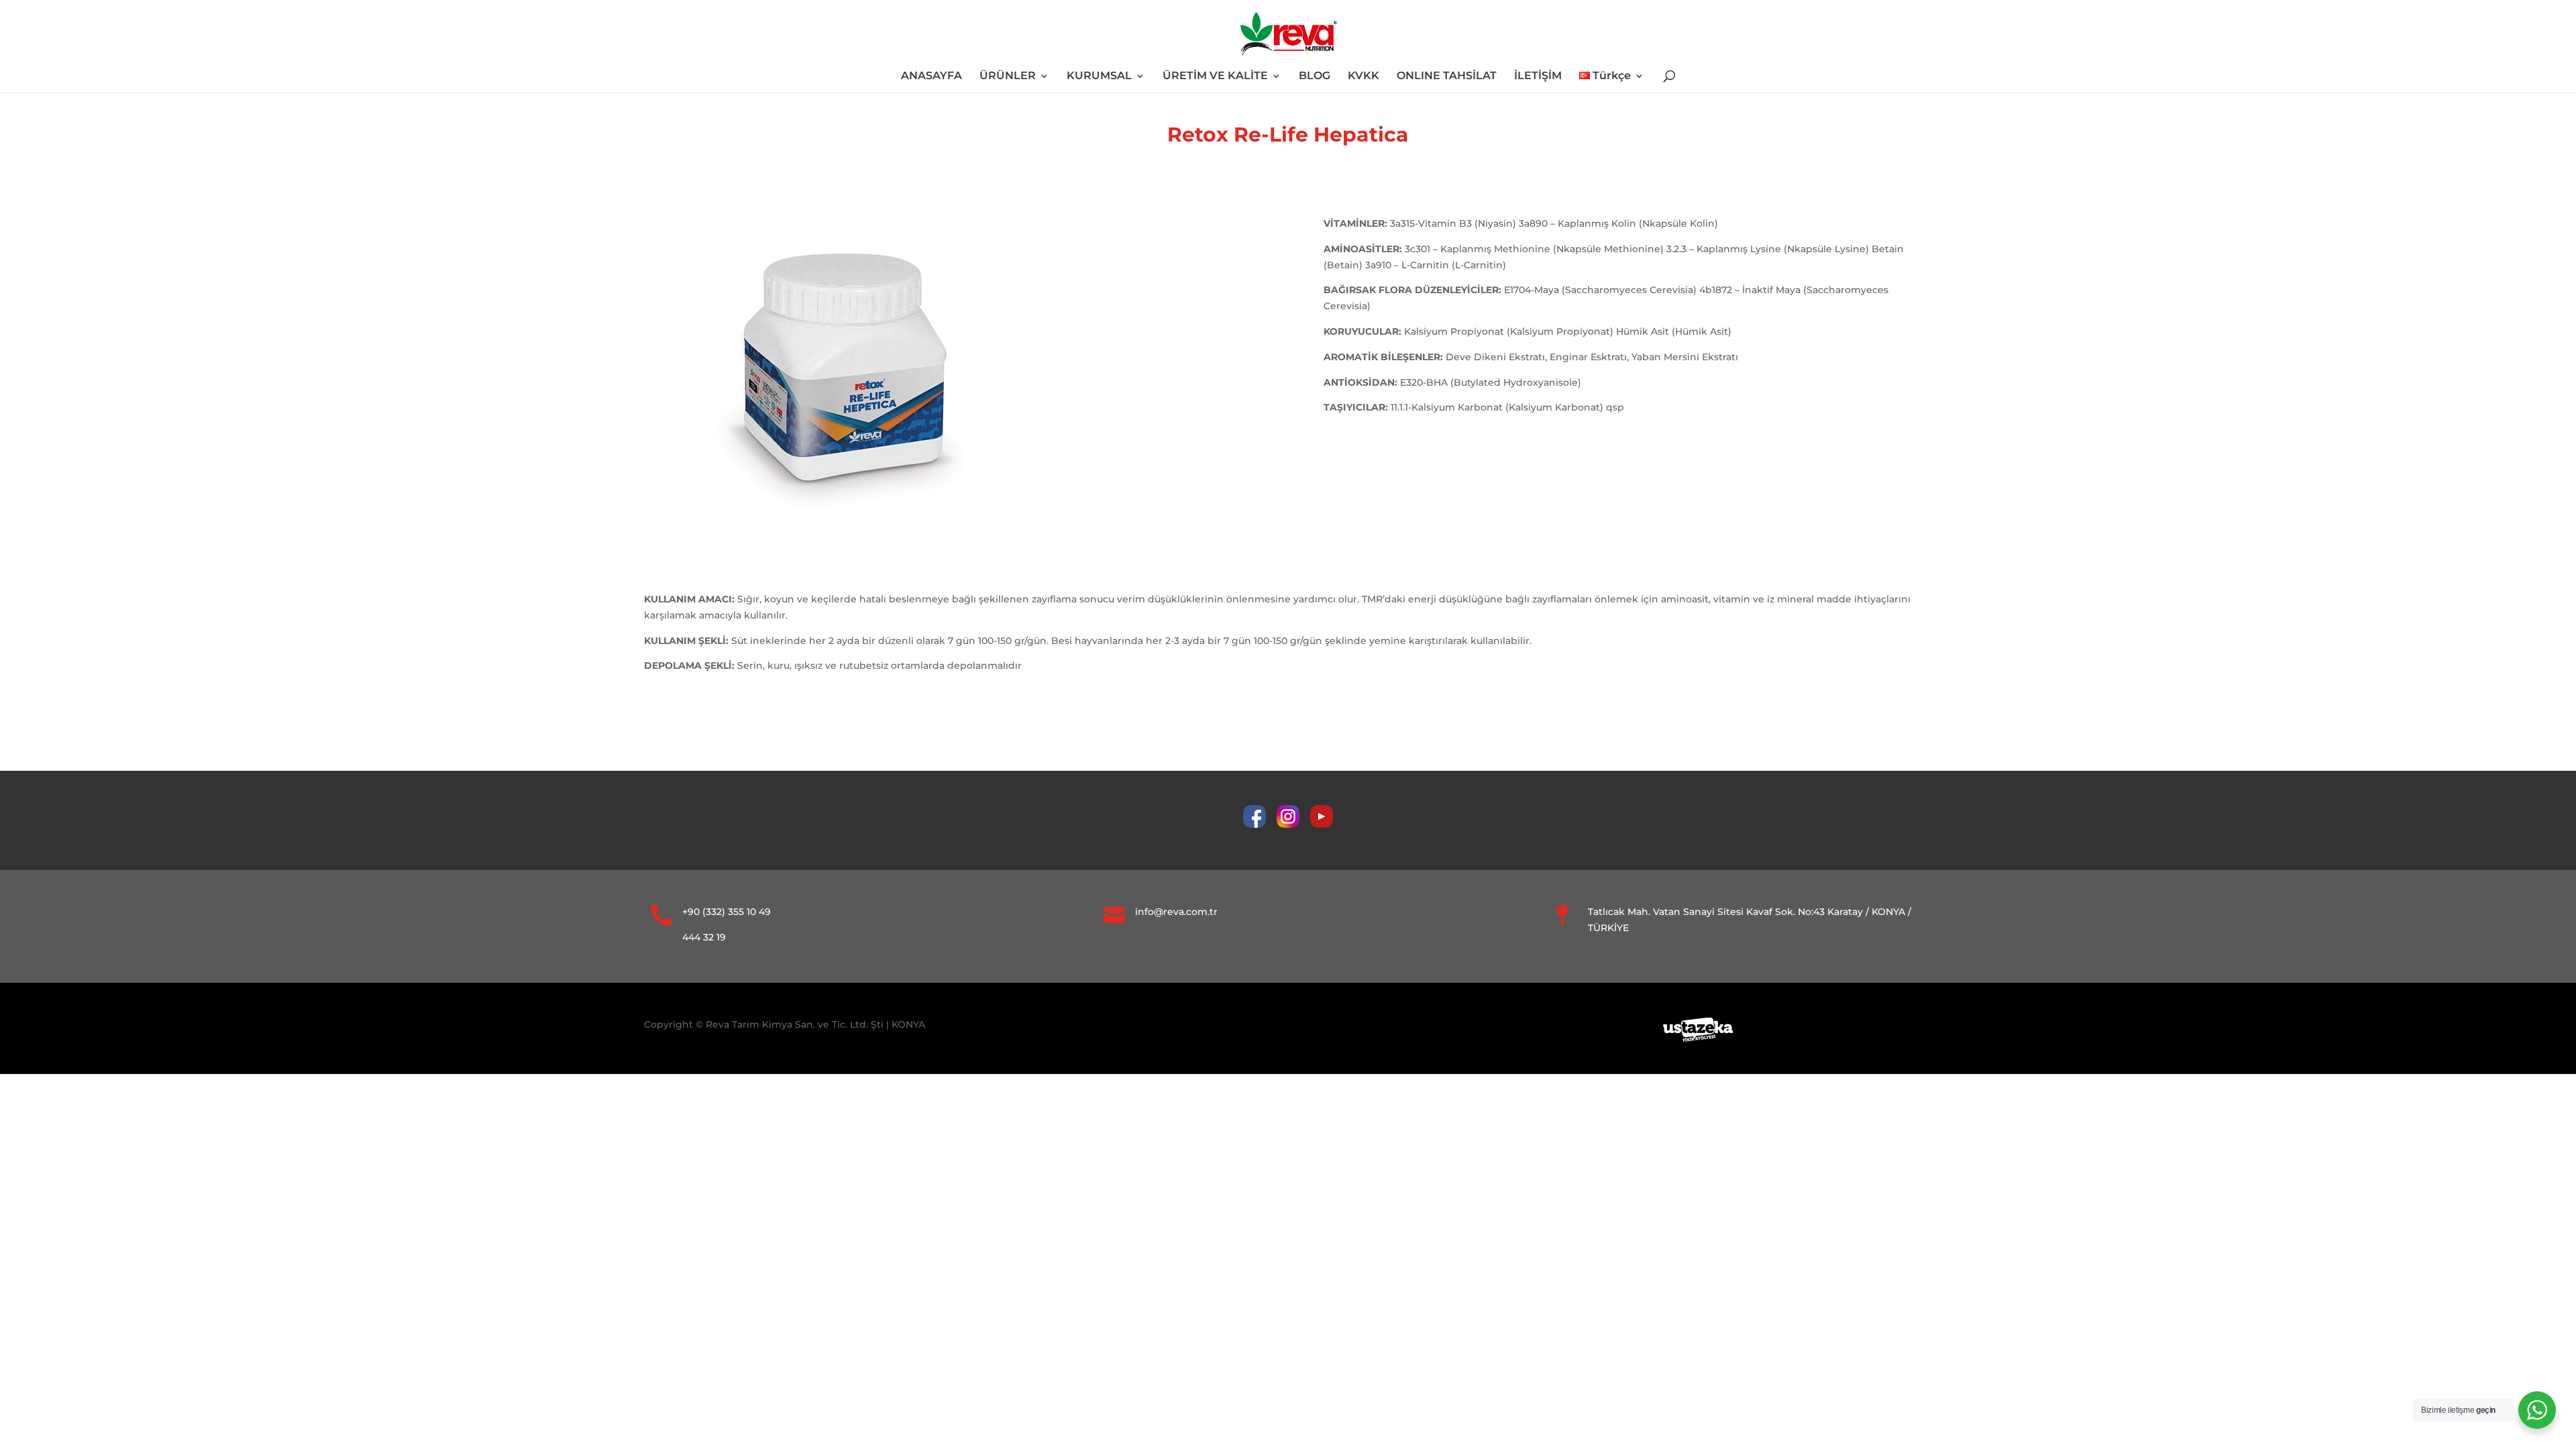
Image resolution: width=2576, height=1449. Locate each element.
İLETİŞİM (1538, 76)
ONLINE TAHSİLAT (1447, 76)
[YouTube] (1322, 824)
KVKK (1363, 76)
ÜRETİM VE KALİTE (1215, 76)
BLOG (1314, 76)
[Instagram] (1293, 824)
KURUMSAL (1099, 76)
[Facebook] (1260, 824)
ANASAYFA (931, 76)
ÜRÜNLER (1008, 76)
